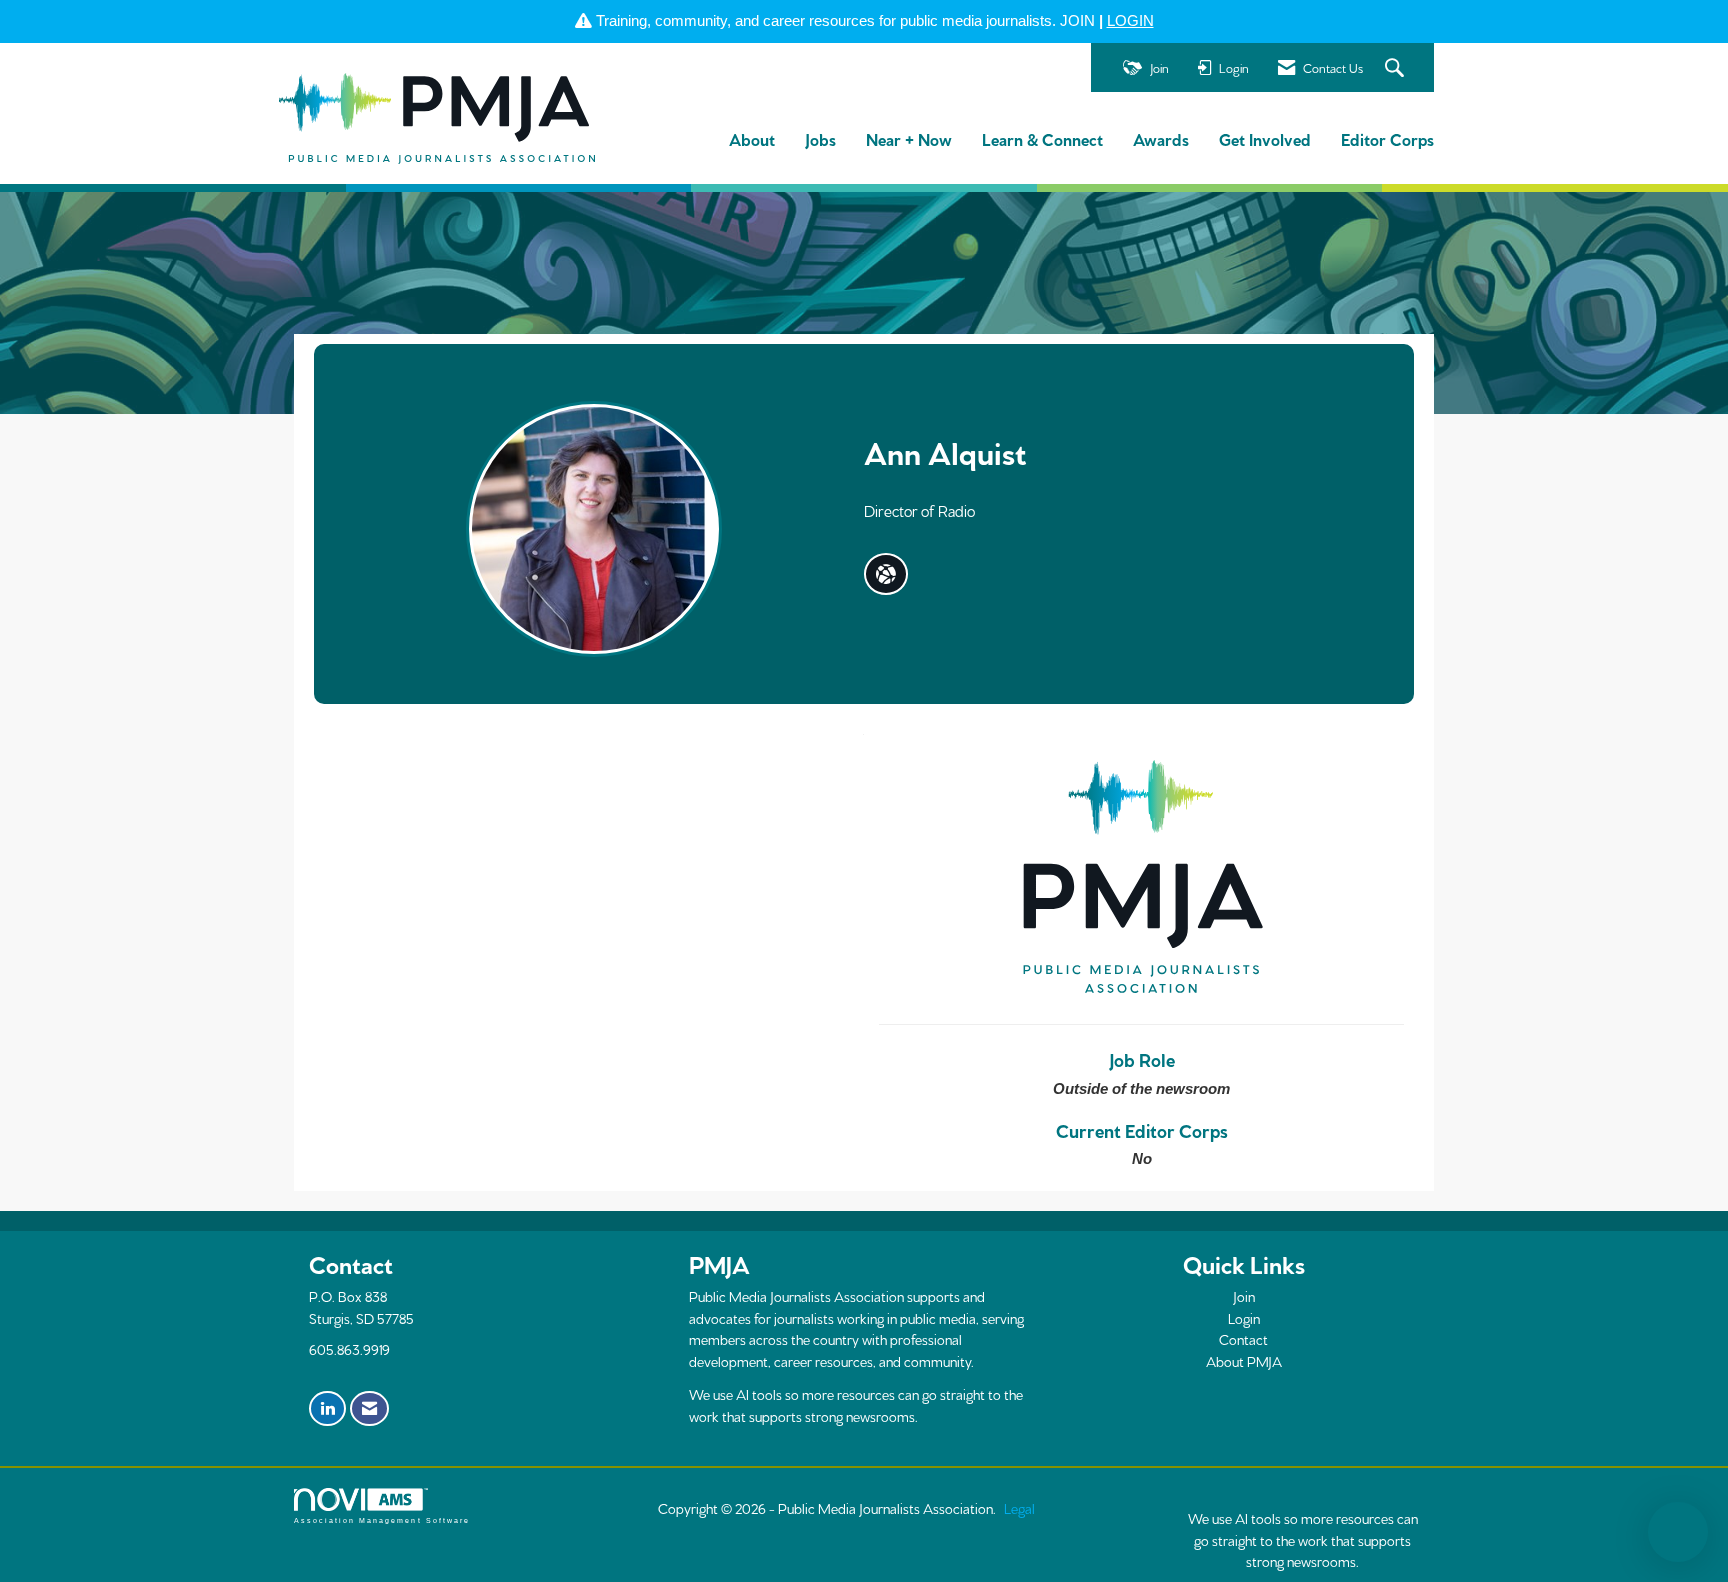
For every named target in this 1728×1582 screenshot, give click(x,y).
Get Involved (1265, 138)
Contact (1243, 1339)
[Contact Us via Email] (369, 1409)
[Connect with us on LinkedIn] (327, 1409)
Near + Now (909, 138)
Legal (1019, 1508)
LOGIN (1130, 20)
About (752, 138)
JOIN (1077, 20)
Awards (1161, 138)
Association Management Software (382, 1520)
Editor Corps (1387, 138)
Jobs (820, 138)
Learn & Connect (1042, 138)
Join (1244, 1296)
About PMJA (1244, 1361)
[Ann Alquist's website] (886, 574)
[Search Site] (1397, 68)
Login (1244, 1318)
